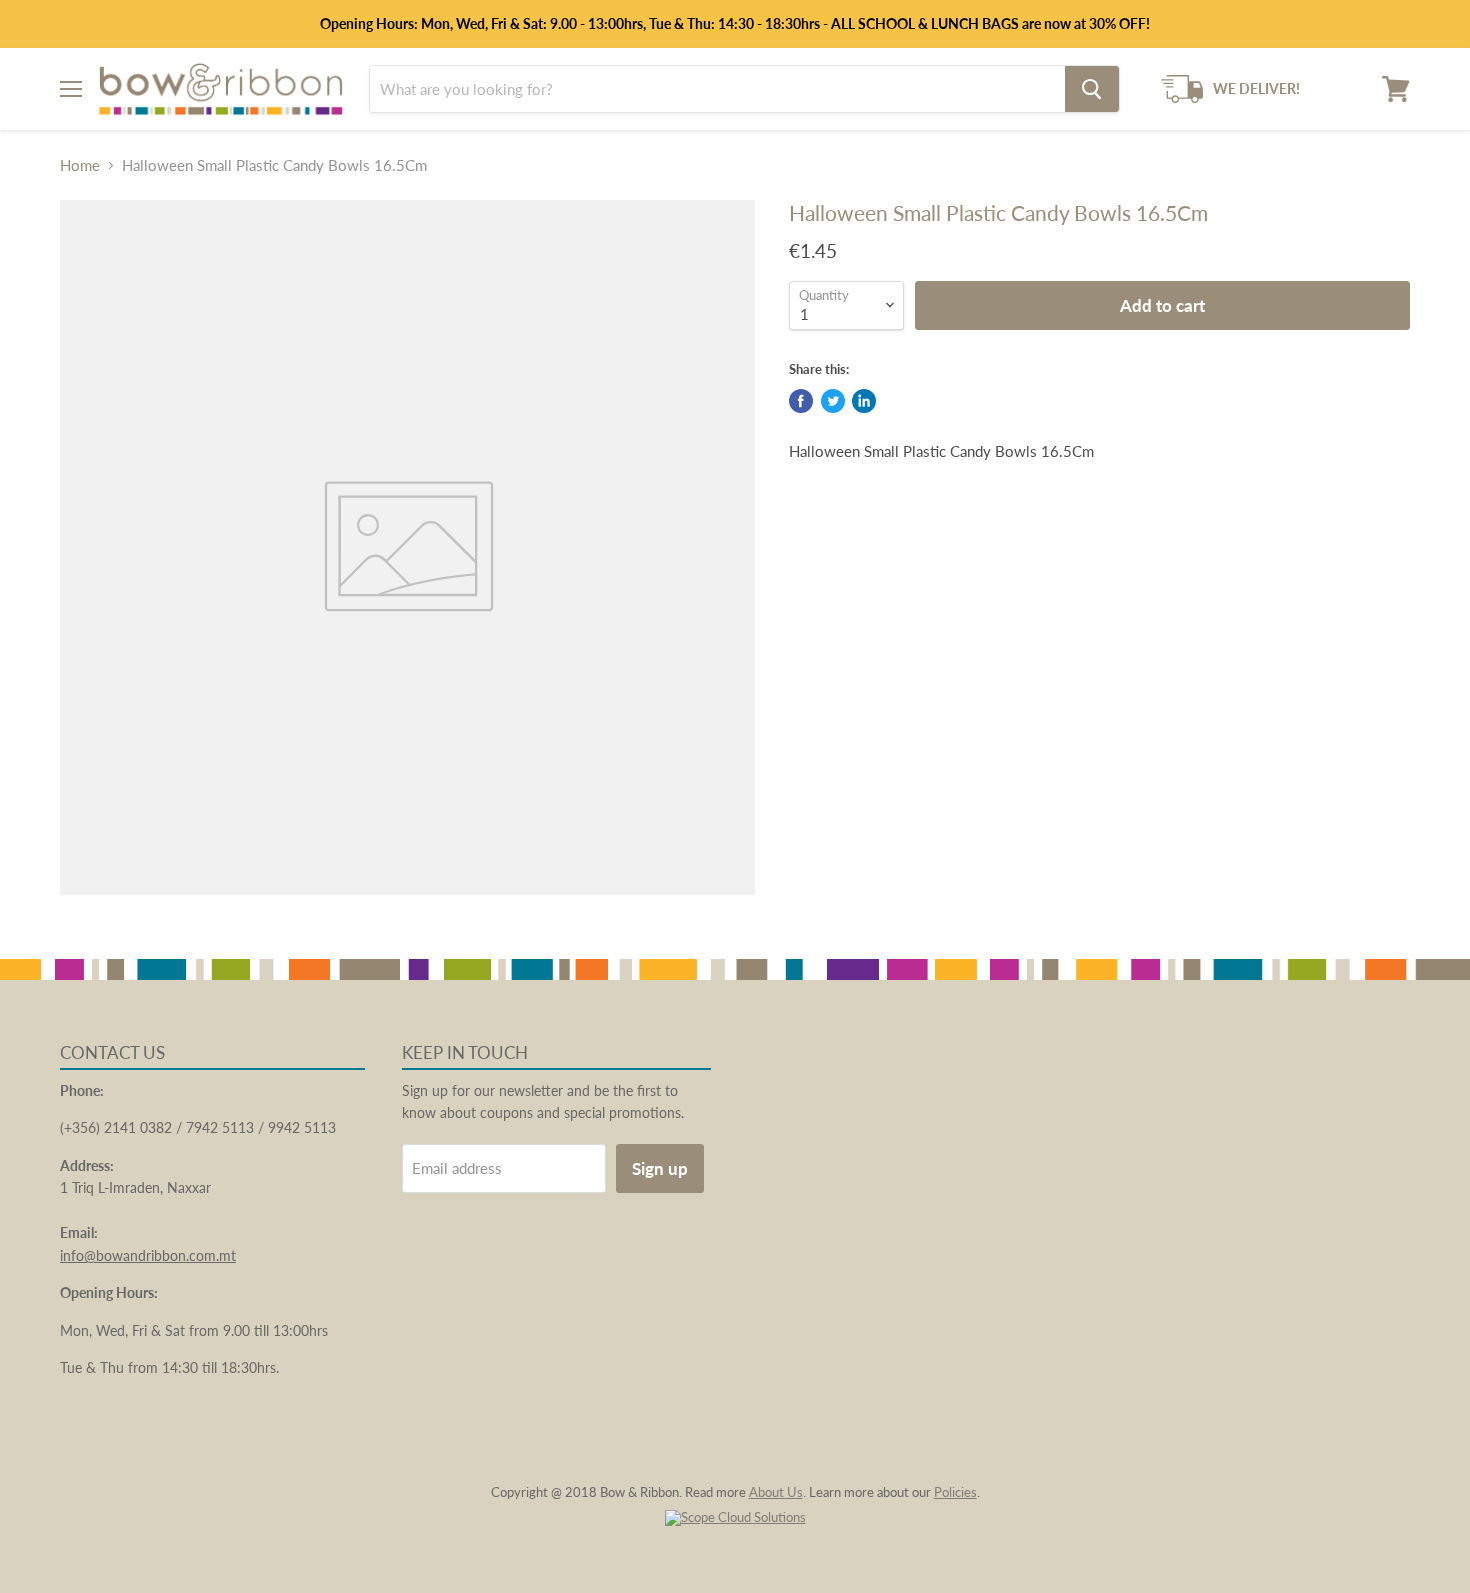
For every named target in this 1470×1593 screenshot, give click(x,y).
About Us (776, 1492)
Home (80, 165)
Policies (955, 1492)
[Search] (1092, 89)
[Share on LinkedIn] (864, 401)
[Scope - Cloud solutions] (735, 1517)
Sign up (660, 1168)
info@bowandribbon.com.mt (148, 1255)
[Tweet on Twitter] (833, 401)
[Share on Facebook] (801, 401)
